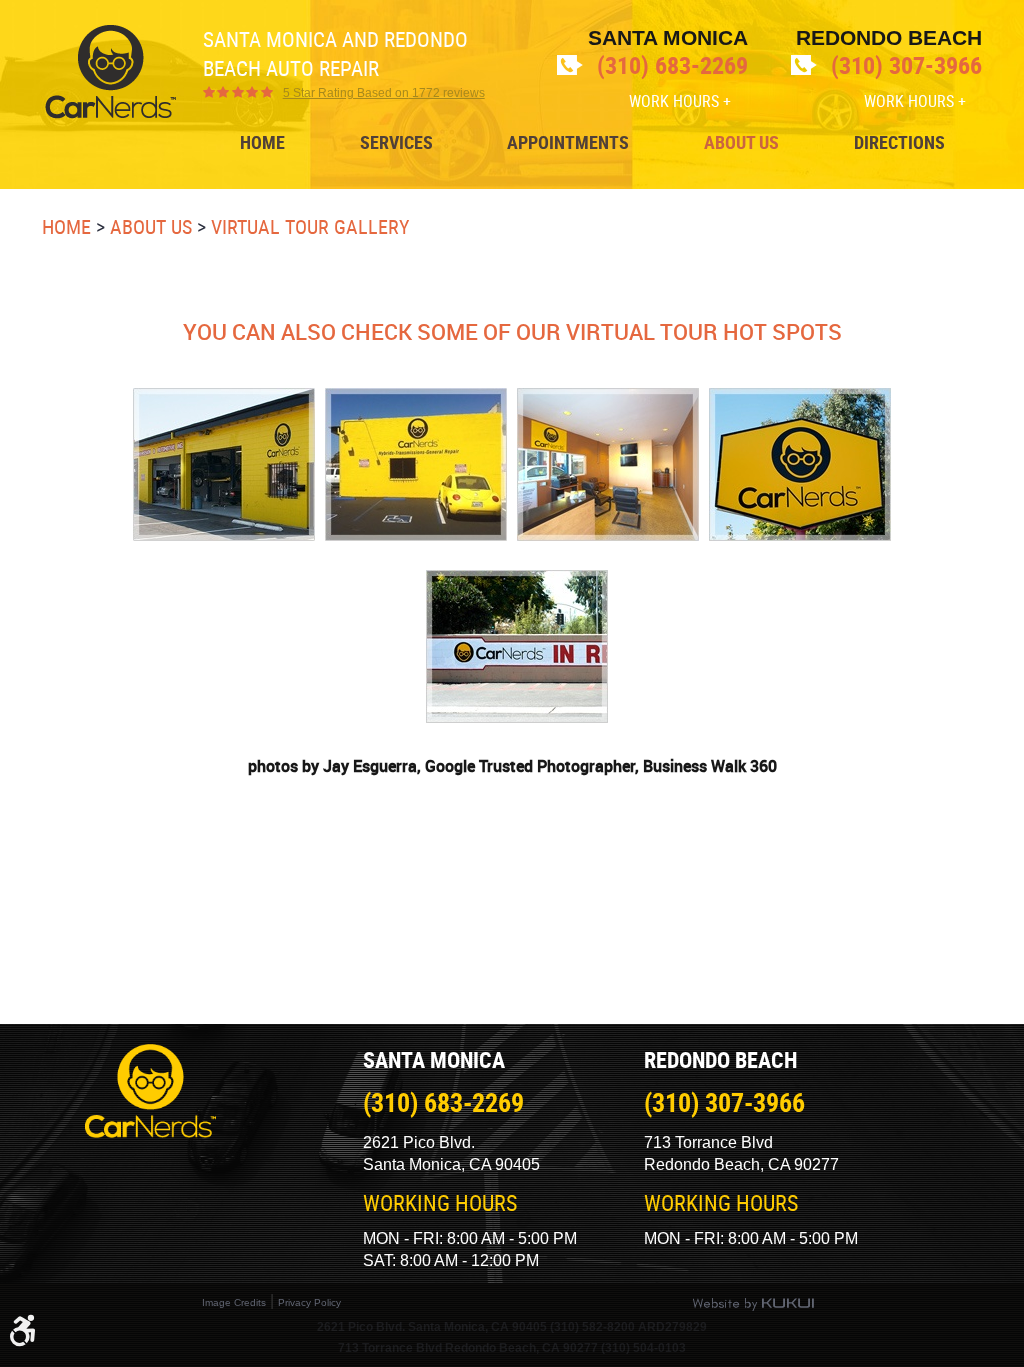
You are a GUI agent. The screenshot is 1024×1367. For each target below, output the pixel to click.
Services (396, 143)
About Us (741, 143)
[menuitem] (262, 143)
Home (262, 143)
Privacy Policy (309, 1302)
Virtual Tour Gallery (310, 226)
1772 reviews (384, 93)
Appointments (568, 143)
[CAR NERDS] (110, 72)
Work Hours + (680, 101)
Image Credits (234, 1302)
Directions (899, 143)
